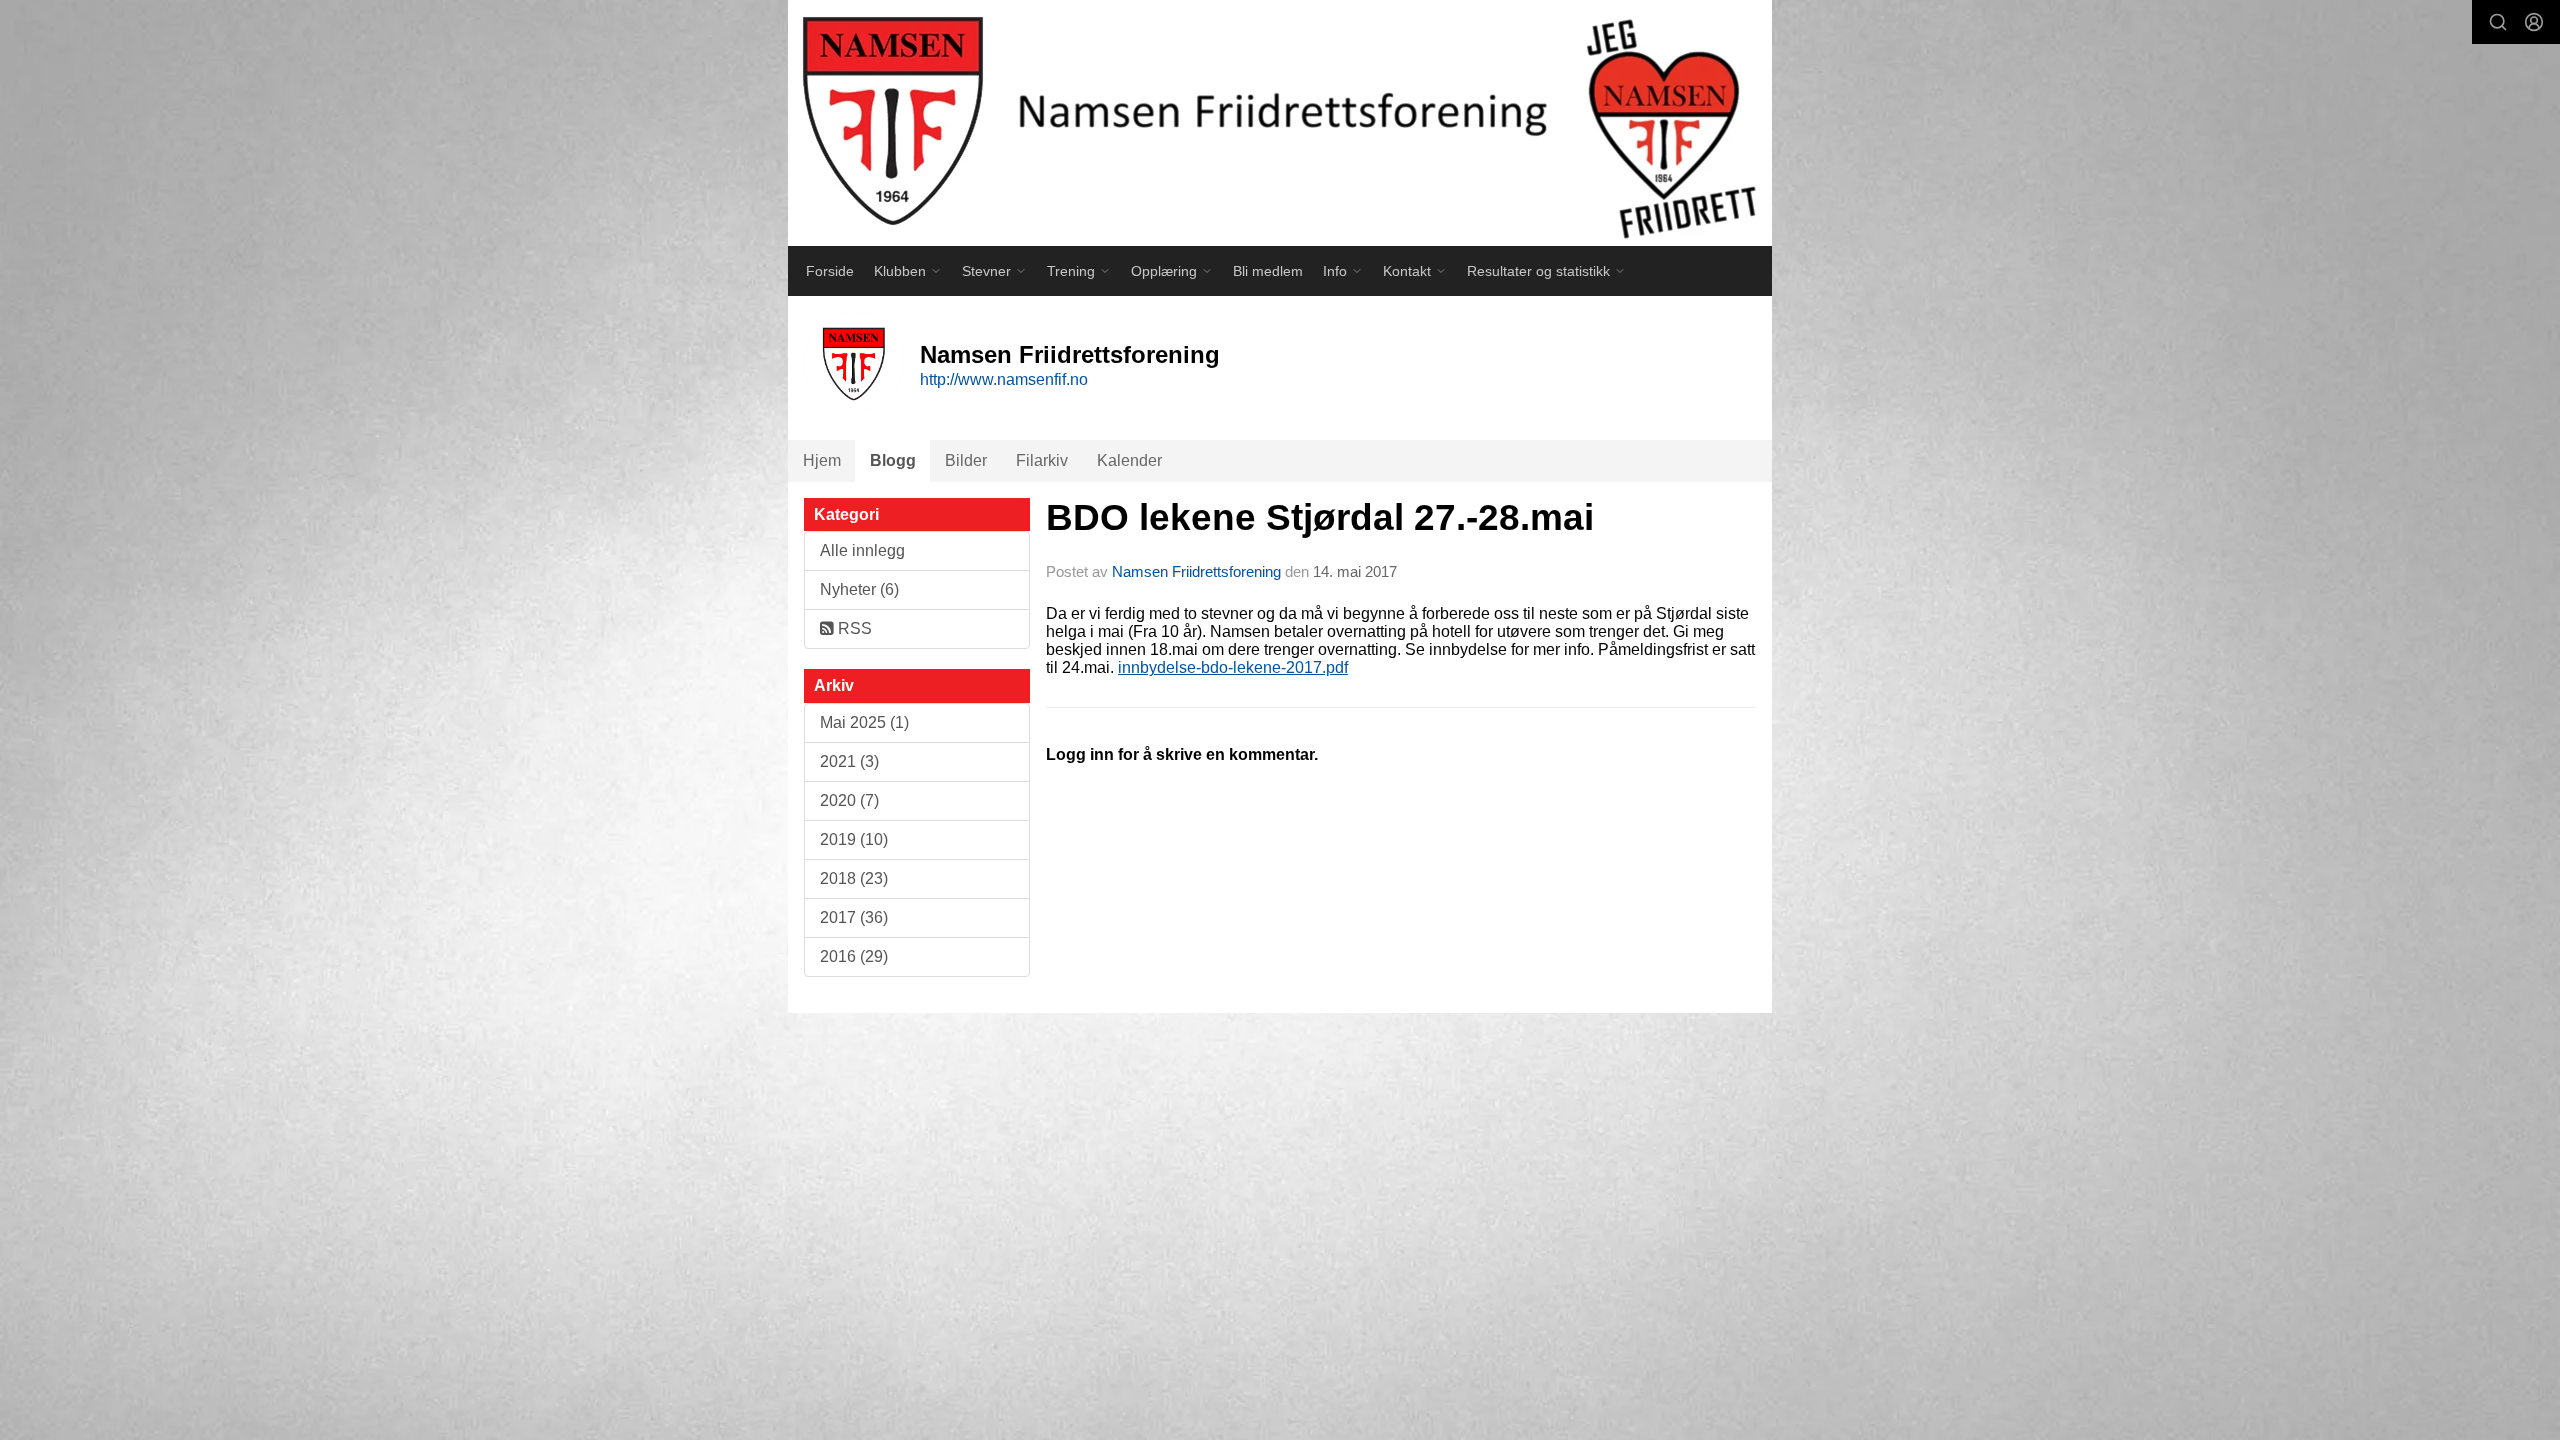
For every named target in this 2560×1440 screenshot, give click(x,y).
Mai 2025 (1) (864, 722)
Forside (830, 271)
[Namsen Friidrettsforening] (1280, 123)
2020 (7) (849, 800)
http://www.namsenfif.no (1004, 379)
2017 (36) (854, 917)
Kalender (1129, 460)
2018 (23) (854, 878)
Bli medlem (1268, 271)
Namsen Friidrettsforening (1196, 571)
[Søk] (2498, 22)
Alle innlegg (862, 550)
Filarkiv (1042, 460)
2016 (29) (854, 956)
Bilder (966, 460)
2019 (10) (854, 839)
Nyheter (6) (859, 589)
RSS (853, 628)
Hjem (822, 460)
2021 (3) (849, 761)
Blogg (893, 460)
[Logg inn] (2534, 22)
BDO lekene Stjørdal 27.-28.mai (1320, 517)
